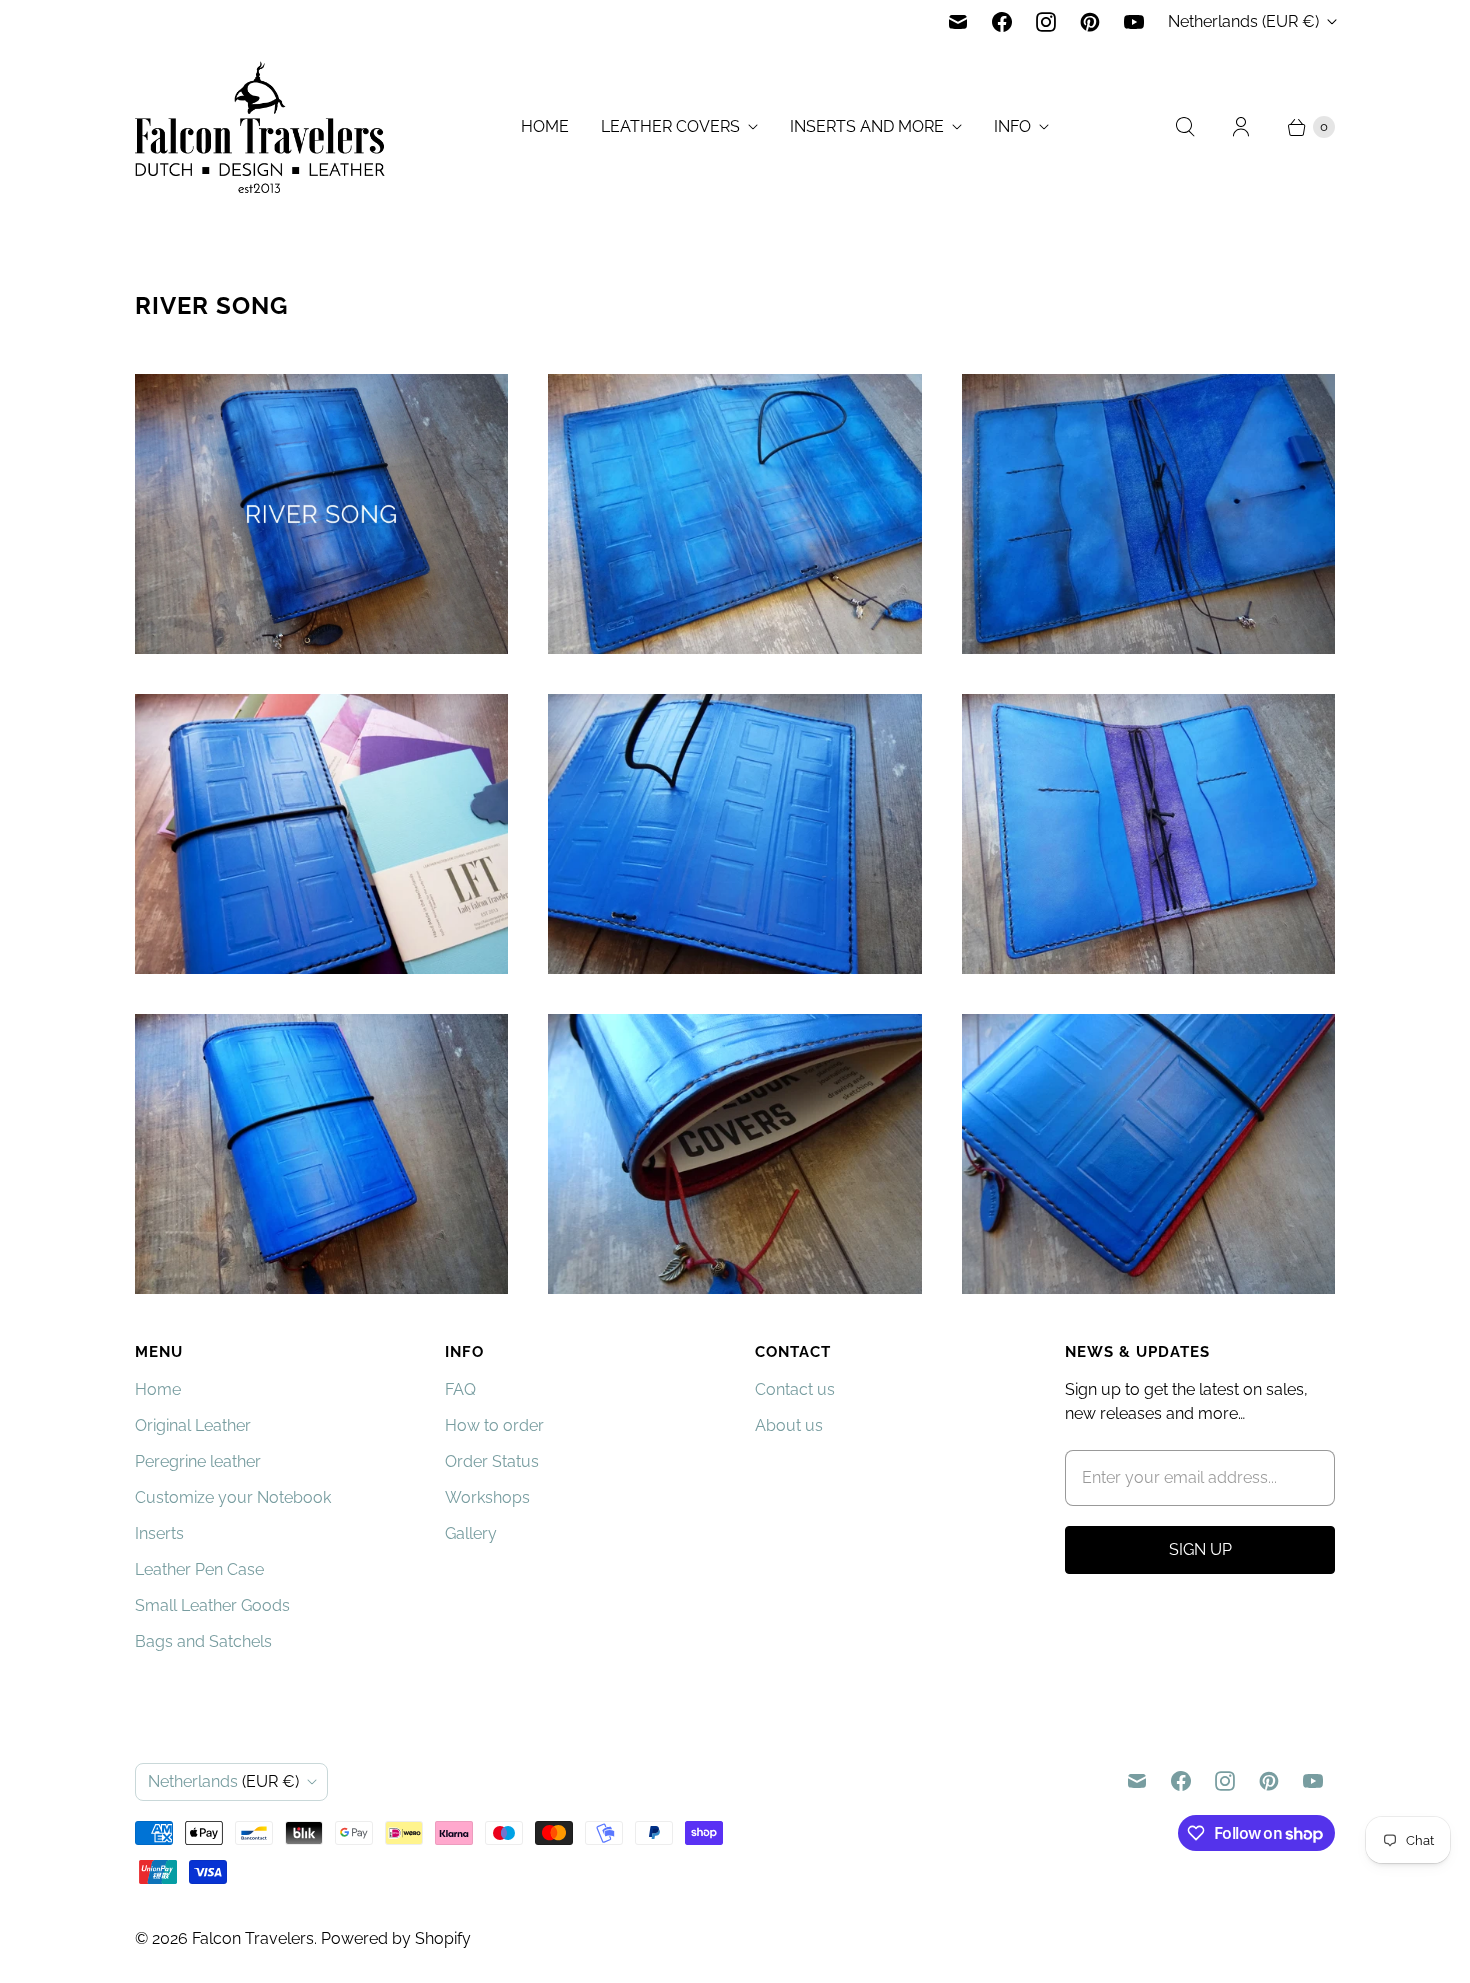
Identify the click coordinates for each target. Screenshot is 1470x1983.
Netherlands (1243, 21)
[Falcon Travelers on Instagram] (1046, 22)
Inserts (159, 1533)
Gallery (471, 1533)
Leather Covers (670, 126)
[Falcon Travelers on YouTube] (1134, 22)
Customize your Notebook (233, 1497)
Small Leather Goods (212, 1605)
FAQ (460, 1389)
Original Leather (193, 1425)
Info (1012, 126)
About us (789, 1425)
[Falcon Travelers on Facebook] (1002, 22)
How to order (494, 1425)
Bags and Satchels (203, 1641)
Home (545, 126)
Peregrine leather (198, 1461)
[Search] (1185, 127)
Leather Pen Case (199, 1569)
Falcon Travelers (253, 1938)
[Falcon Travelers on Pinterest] (1090, 22)
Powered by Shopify (396, 1938)
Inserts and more (867, 126)
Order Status (492, 1461)
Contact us (795, 1389)
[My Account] (1241, 127)
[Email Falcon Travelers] (958, 22)
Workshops (487, 1497)
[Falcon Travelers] (260, 127)
